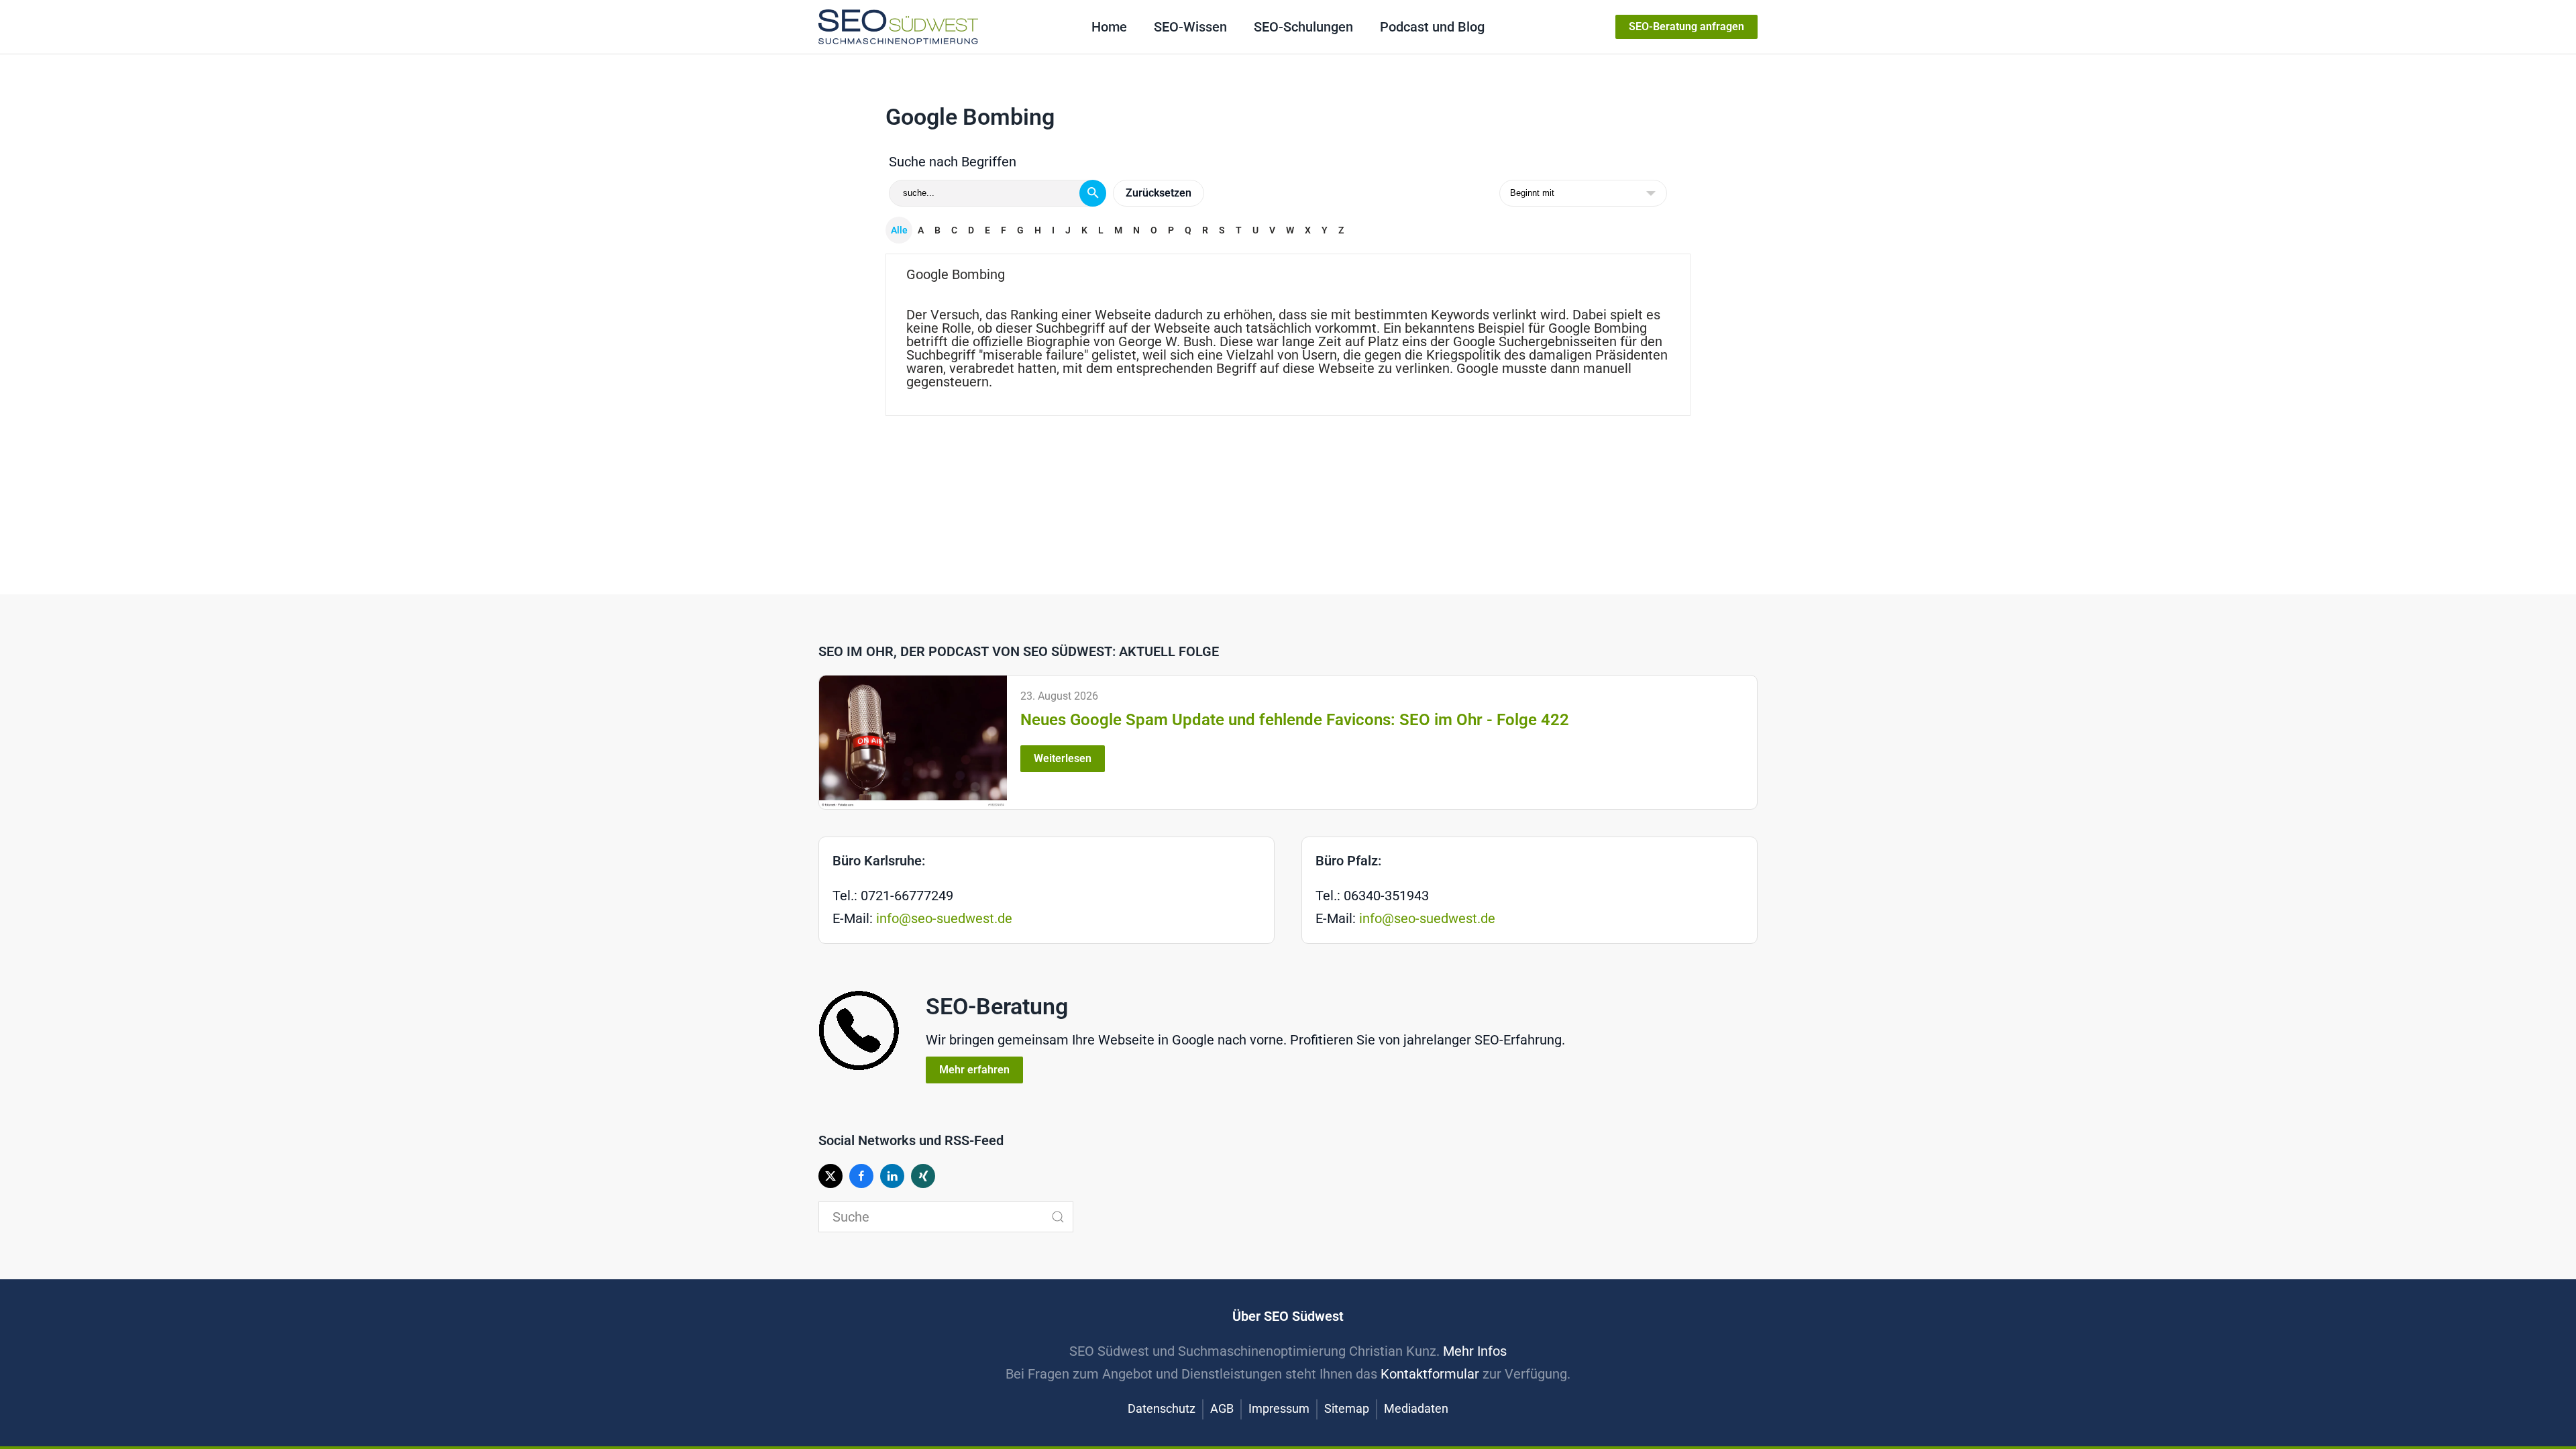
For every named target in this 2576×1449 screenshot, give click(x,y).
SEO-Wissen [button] (1190, 27)
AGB (1222, 1408)
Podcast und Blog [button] (1432, 27)
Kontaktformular (1430, 1374)
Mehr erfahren (974, 1070)
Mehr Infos (1475, 1351)
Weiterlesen (1063, 758)
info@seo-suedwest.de (944, 918)
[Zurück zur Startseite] (898, 27)
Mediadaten (1416, 1408)
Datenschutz (1162, 1408)
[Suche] (1093, 193)
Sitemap (1347, 1408)
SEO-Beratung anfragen (1686, 26)
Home (1109, 27)
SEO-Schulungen (1303, 27)
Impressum (1279, 1408)
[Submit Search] (1058, 1217)
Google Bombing (956, 274)
